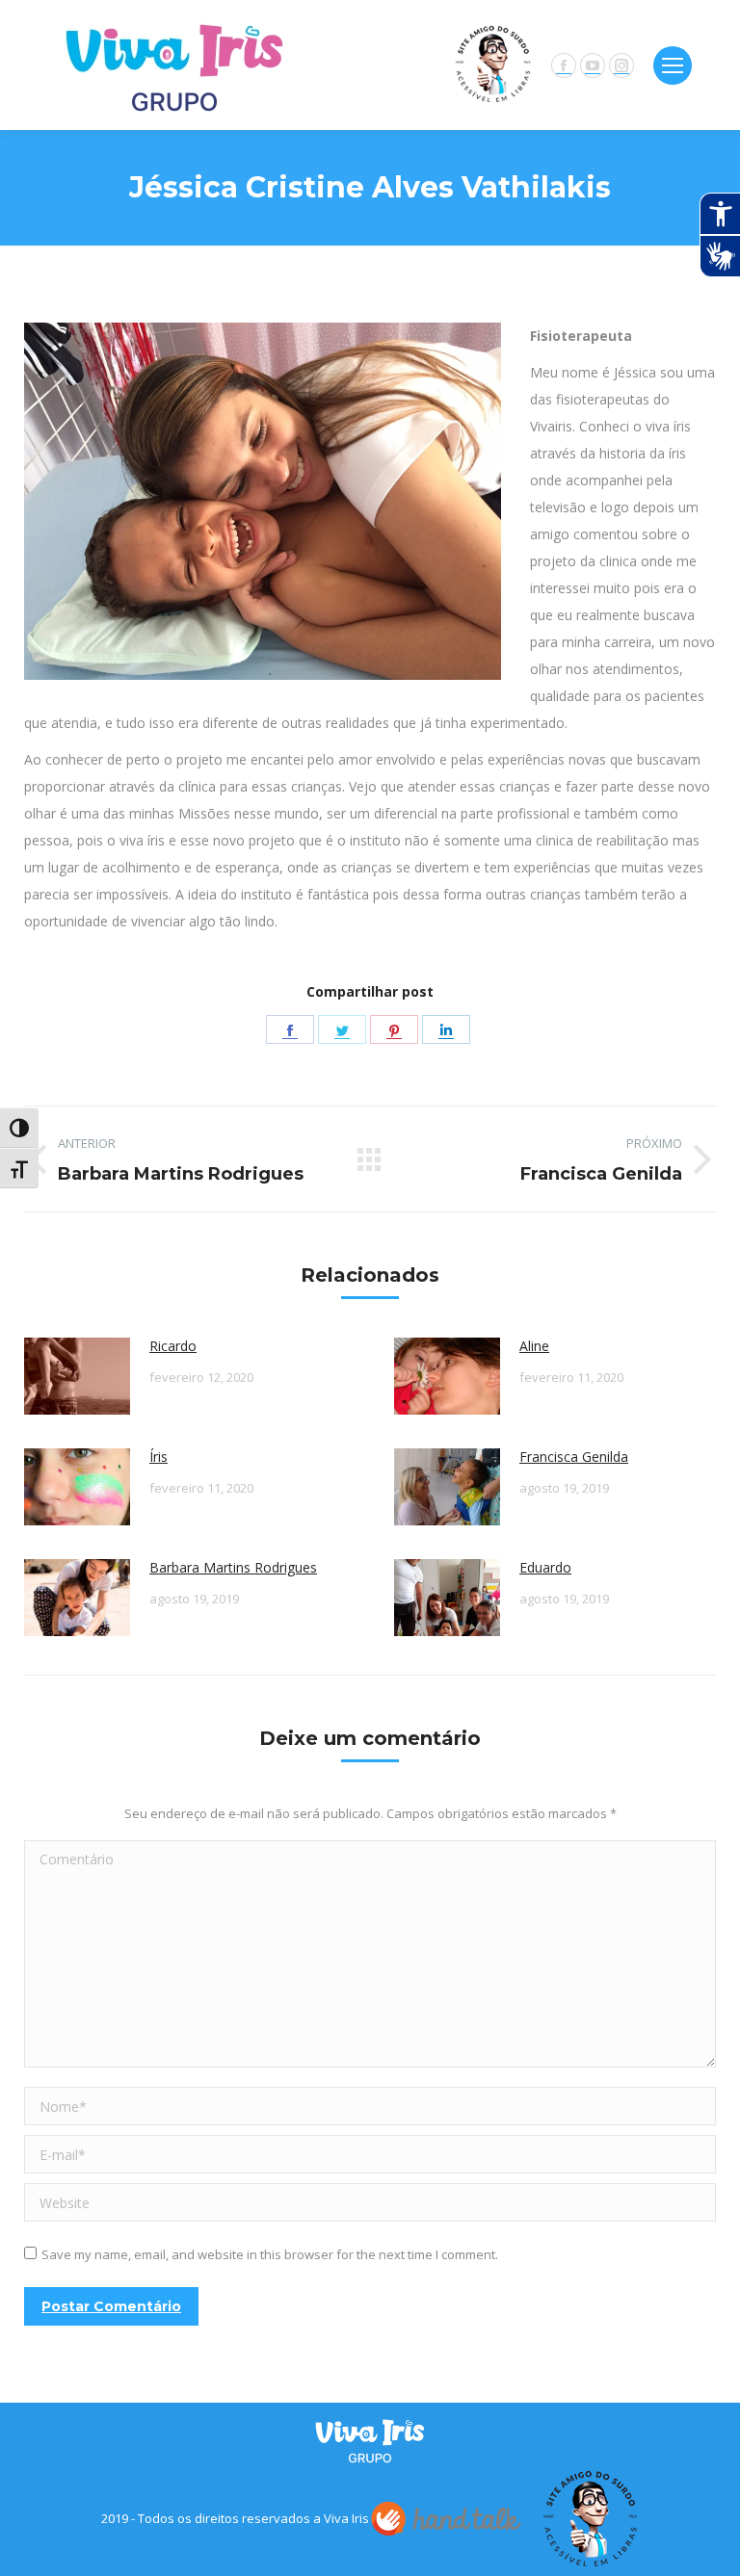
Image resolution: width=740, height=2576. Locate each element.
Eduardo (545, 1567)
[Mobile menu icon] (673, 65)
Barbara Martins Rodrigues (233, 1567)
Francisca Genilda (574, 1457)
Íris (159, 1457)
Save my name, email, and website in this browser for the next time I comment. (270, 2254)
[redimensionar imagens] (77, 1376)
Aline (534, 1346)
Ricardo (173, 1346)
